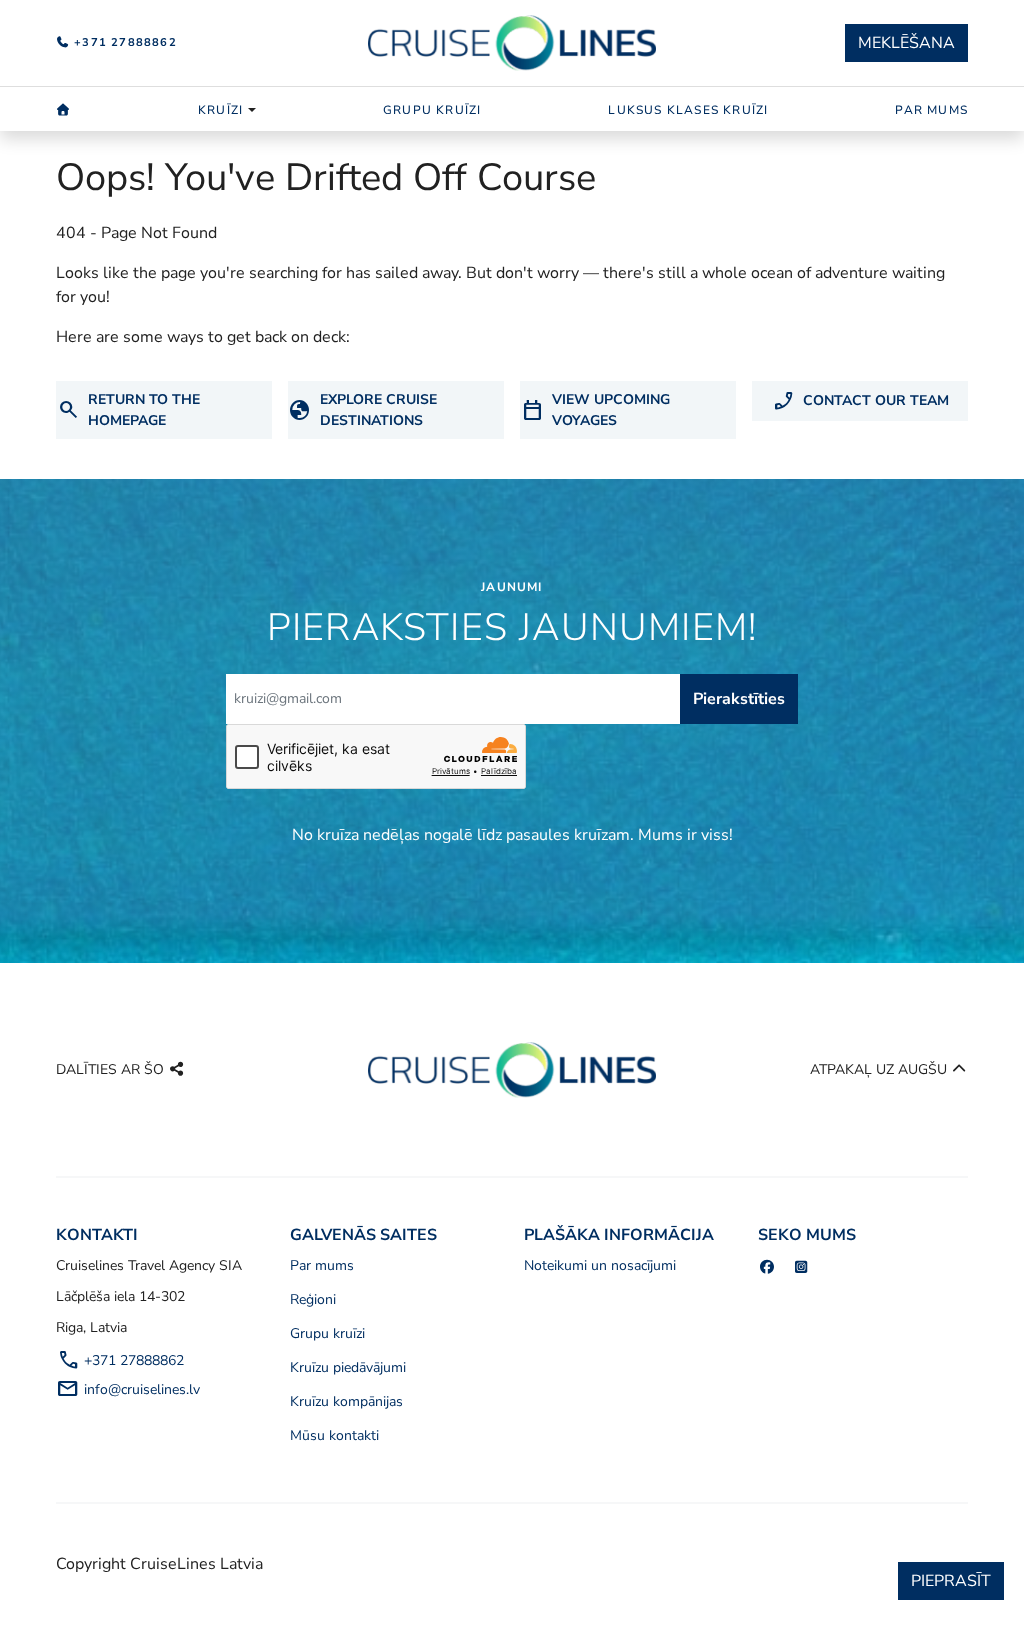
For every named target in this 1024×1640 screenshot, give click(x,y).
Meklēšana (906, 43)
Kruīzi (220, 110)
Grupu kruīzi (432, 110)
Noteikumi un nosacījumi (600, 1265)
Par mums (931, 110)
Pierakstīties (739, 699)
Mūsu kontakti (334, 1435)
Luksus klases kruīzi (688, 110)
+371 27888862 (123, 42)
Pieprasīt (951, 1581)
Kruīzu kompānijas (346, 1401)
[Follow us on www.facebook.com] (767, 1267)
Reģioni (313, 1299)
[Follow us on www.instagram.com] (802, 1267)
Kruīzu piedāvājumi (348, 1367)
